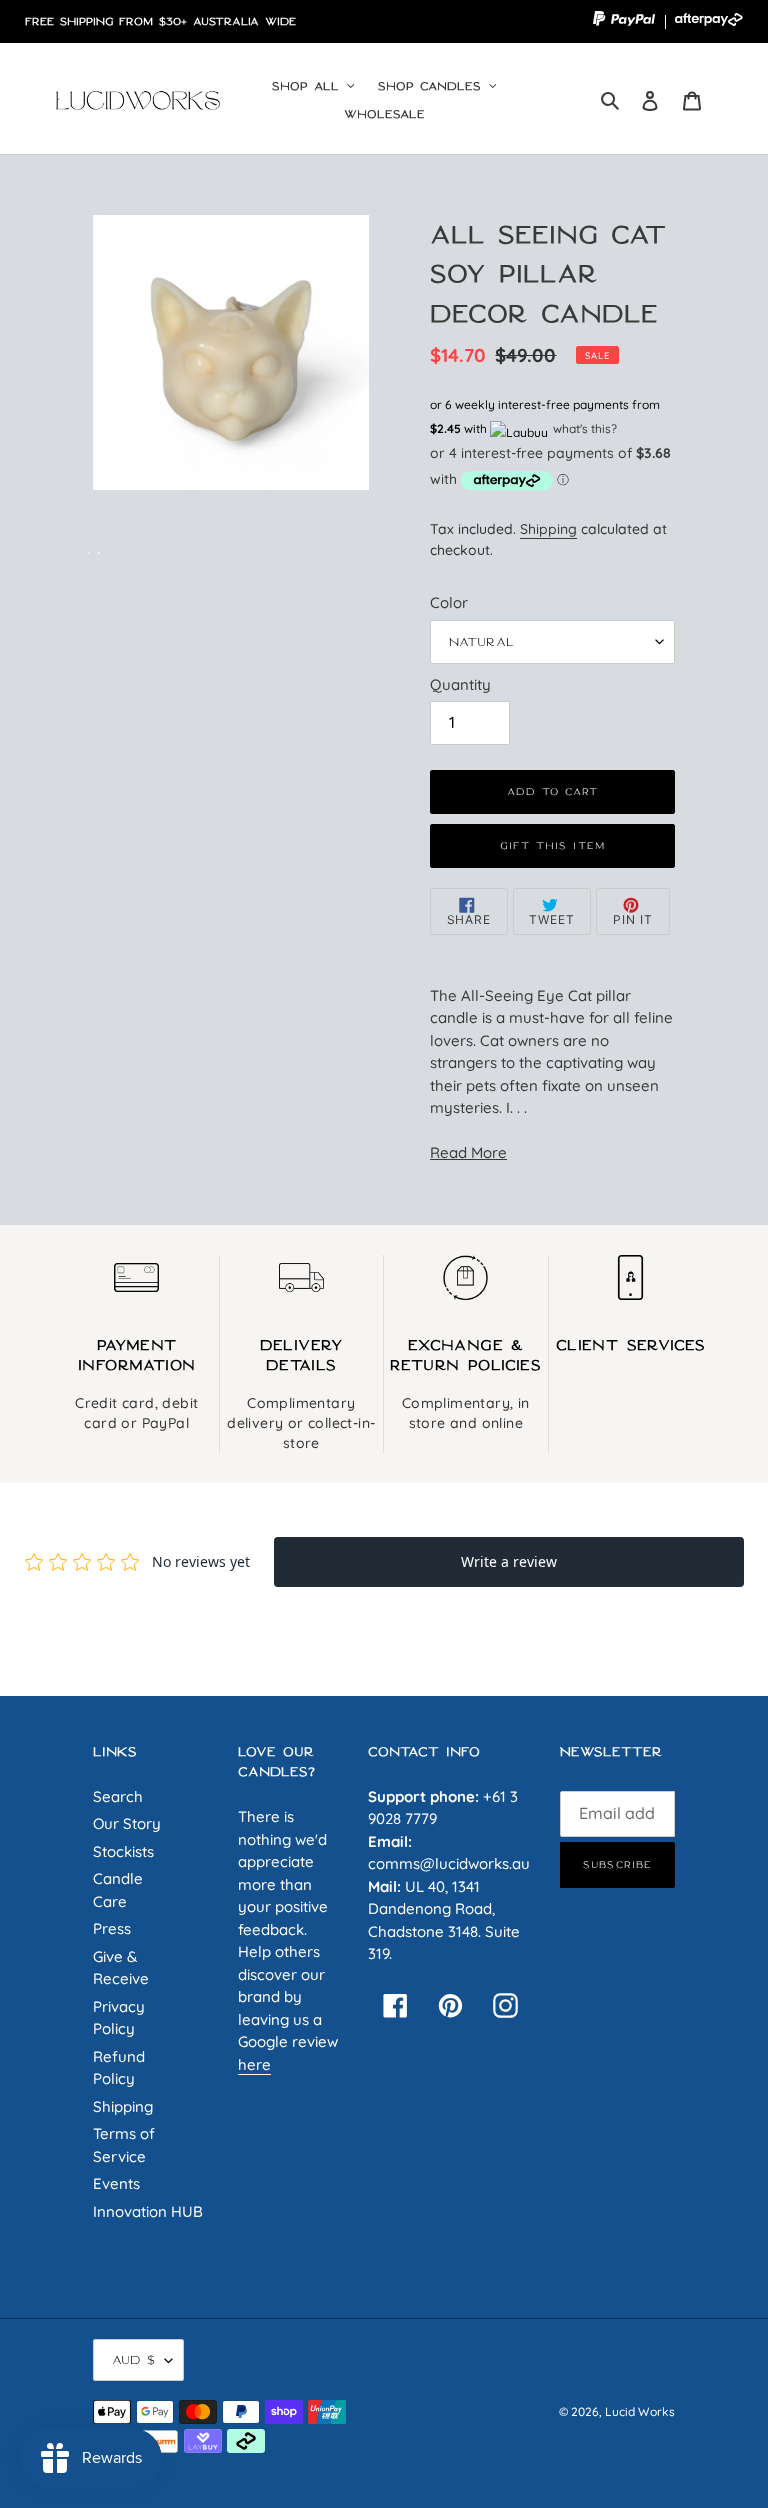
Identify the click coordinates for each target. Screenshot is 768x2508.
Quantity (460, 684)
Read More (468, 1152)
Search (118, 1796)
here (254, 2064)
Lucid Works (640, 2411)
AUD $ (133, 2359)
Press (112, 1928)
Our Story (127, 1823)
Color (449, 602)
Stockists (123, 1851)
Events (116, 2183)
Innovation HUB (148, 2211)
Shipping (548, 528)
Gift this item (552, 845)
